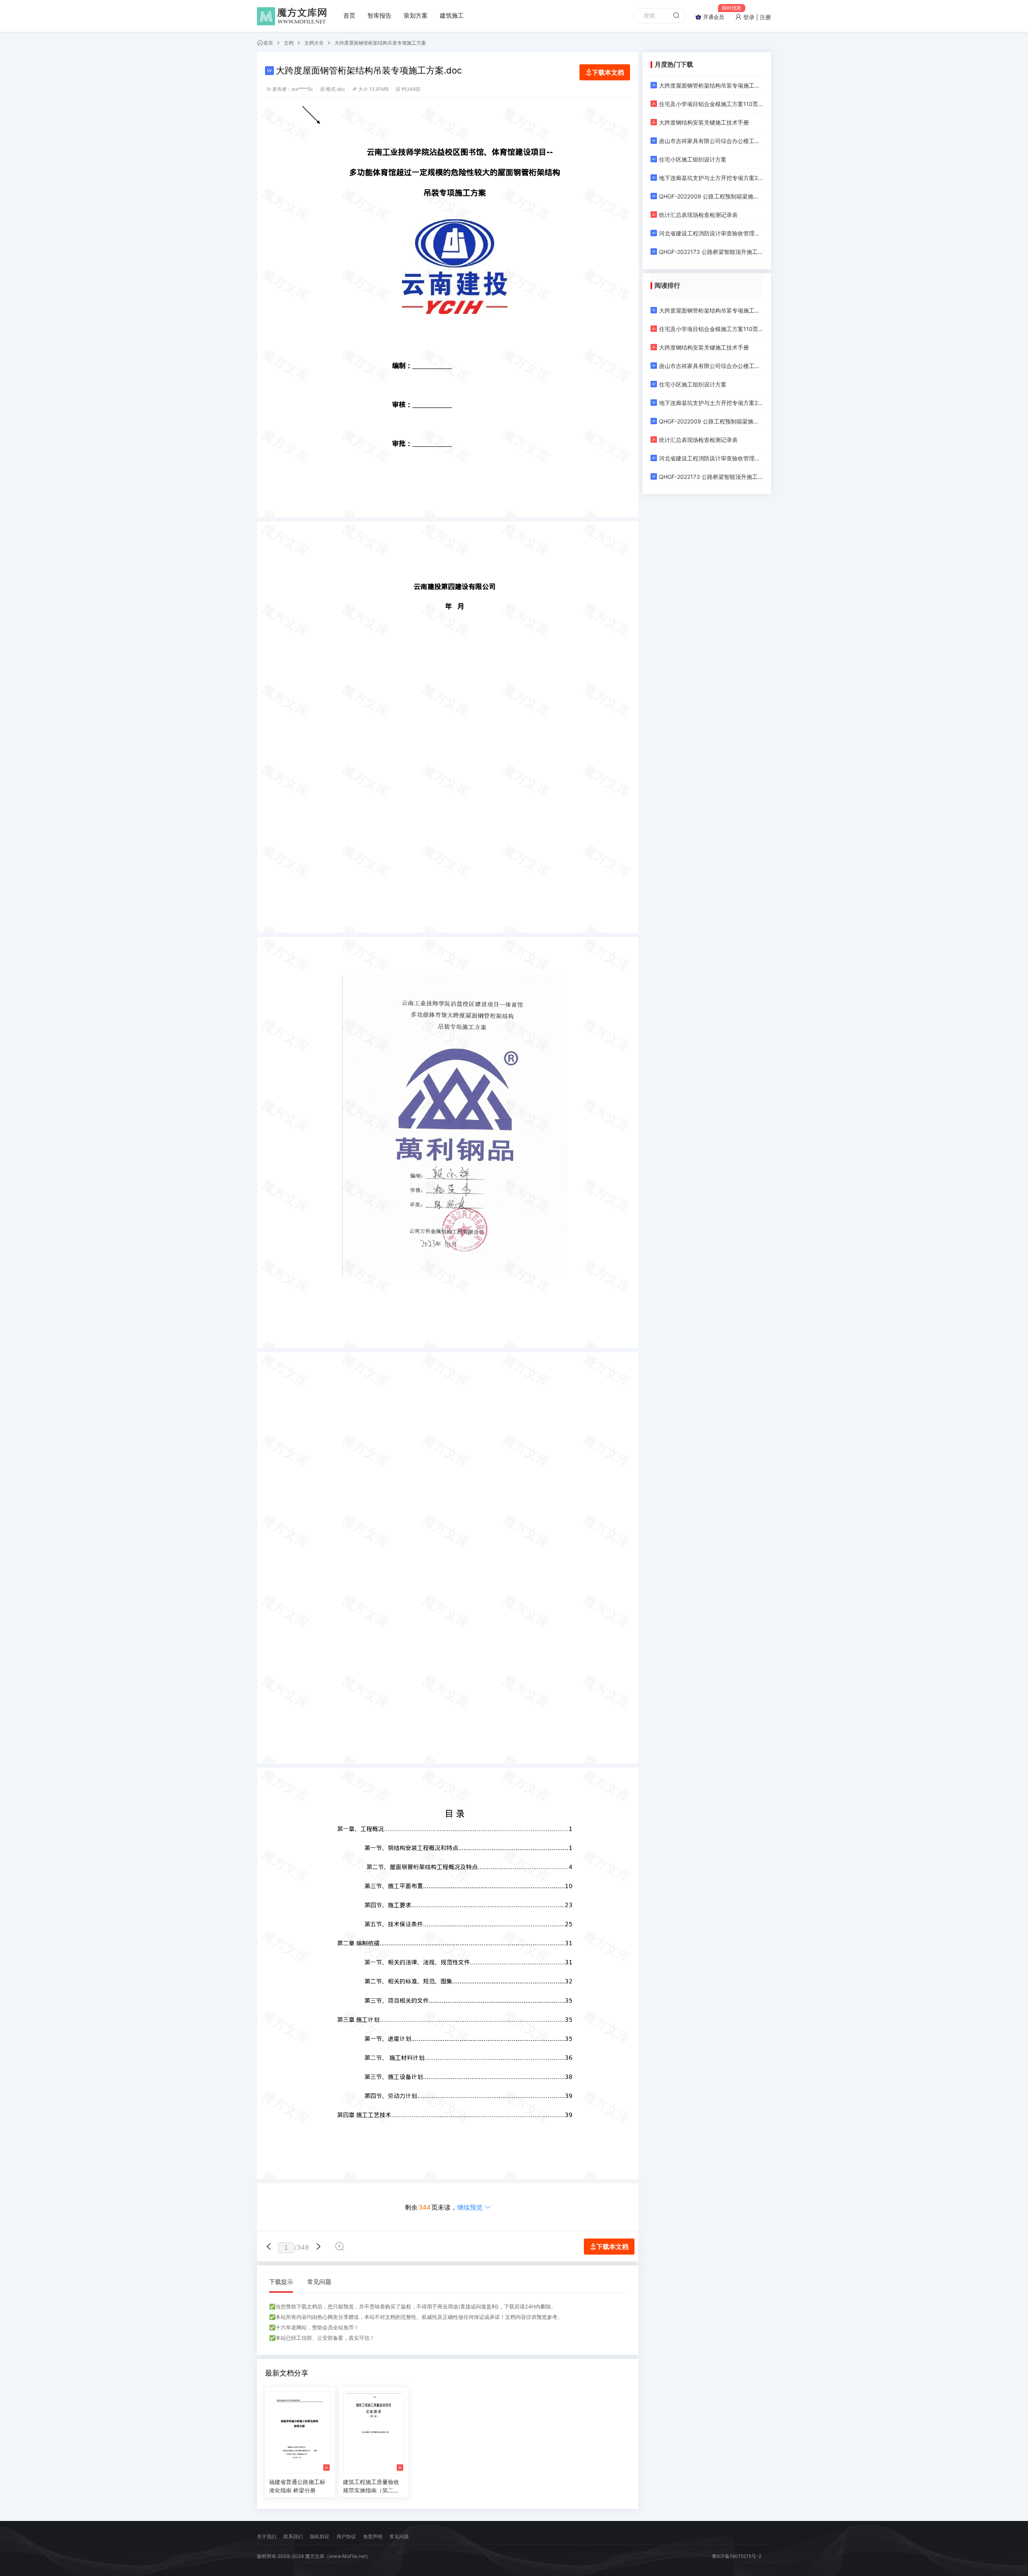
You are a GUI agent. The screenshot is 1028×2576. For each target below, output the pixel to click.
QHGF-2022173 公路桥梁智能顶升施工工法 (711, 252)
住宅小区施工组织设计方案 (693, 159)
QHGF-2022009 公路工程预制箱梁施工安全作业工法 (711, 196)
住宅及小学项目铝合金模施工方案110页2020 (711, 104)
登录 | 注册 (756, 17)
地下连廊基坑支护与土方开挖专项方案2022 (711, 178)
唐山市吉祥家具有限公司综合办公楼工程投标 (711, 141)
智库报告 (379, 15)
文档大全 (314, 43)
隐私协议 (320, 2536)
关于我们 (267, 2536)
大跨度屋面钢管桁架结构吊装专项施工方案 (380, 43)
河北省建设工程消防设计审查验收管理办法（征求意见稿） (711, 233)
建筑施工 (452, 15)
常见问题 (319, 2282)
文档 (289, 43)
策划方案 (416, 15)
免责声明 (373, 2536)
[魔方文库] (293, 16)
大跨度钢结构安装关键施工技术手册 (704, 122)
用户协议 (346, 2536)
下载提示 (281, 2282)
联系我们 (293, 2536)
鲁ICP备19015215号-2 (737, 2556)
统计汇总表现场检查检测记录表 (698, 215)
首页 (349, 15)
